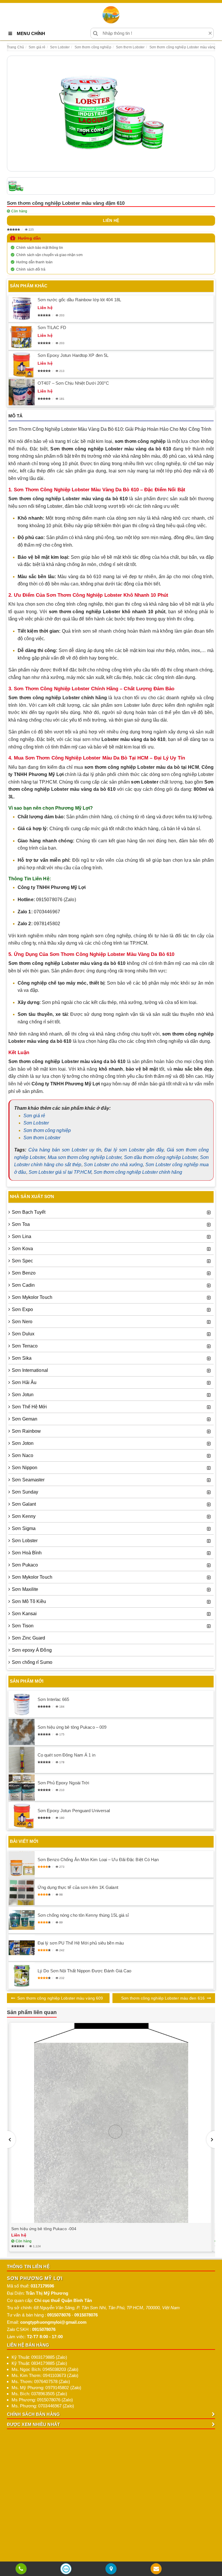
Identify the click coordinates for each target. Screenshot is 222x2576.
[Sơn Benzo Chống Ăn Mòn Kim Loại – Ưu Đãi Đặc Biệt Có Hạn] (22, 1864)
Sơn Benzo (24, 1273)
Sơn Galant (24, 1504)
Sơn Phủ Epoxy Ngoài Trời (63, 1783)
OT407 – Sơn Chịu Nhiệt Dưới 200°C (73, 383)
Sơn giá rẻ (34, 1116)
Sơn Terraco (25, 1346)
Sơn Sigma (24, 1528)
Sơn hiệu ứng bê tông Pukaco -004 (44, 2229)
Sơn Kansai (24, 1614)
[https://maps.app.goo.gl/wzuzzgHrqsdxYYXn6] (111, 2569)
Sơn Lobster (36, 1123)
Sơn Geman (25, 1419)
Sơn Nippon (25, 1468)
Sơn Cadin (23, 1285)
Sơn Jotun (23, 1395)
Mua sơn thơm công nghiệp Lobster (85, 1157)
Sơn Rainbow (26, 1431)
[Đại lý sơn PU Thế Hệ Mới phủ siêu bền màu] (22, 1948)
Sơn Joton (23, 1443)
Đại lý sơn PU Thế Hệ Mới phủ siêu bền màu (81, 1943)
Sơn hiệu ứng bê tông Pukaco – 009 (72, 1727)
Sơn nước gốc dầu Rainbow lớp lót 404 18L (79, 300)
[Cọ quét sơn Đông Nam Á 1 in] (22, 1760)
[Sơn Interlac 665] (22, 1704)
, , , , (107, 2308)
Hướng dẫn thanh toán (34, 262)
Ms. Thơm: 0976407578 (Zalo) (41, 2381)
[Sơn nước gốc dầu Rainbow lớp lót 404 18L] (22, 309)
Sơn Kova (22, 1249)
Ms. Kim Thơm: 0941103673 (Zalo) (45, 2375)
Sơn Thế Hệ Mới (29, 1407)
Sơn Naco (23, 1455)
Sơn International (30, 1370)
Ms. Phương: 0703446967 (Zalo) (43, 2406)
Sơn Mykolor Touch (32, 1297)
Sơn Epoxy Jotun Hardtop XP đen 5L (73, 355)
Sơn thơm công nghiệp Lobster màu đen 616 (163, 1998)
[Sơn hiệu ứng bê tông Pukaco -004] (111, 2123)
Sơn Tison (23, 1626)
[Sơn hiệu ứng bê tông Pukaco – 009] (22, 1732)
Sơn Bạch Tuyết (29, 1212)
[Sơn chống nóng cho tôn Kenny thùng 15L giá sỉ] (22, 1920)
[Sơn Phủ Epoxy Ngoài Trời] (22, 1788)
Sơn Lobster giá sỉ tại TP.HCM (60, 1172)
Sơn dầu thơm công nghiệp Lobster (161, 1157)
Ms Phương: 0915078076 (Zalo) (42, 2400)
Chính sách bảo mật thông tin (40, 248)
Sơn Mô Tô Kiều (29, 1601)
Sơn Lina (22, 1236)
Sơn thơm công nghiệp (47, 1130)
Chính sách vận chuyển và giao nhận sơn (49, 255)
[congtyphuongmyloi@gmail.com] (156, 2569)
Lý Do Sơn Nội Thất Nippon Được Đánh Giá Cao (84, 1971)
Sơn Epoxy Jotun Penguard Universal (74, 1811)
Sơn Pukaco (25, 1565)
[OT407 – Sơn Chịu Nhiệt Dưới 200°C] (22, 392)
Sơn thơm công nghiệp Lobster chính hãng (138, 1172)
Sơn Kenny (24, 1516)
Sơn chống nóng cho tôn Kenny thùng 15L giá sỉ (83, 1915)
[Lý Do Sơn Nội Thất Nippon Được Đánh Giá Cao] (22, 1976)
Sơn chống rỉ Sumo (32, 1662)
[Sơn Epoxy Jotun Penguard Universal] (22, 1816)
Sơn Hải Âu (24, 1382)
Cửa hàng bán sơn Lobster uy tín (65, 1150)
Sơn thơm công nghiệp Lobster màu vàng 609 (60, 1998)
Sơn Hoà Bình (27, 1553)
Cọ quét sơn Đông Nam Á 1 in (66, 1755)
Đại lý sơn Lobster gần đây (134, 1150)
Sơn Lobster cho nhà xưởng (113, 1165)
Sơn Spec (22, 1261)
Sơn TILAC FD (52, 327)
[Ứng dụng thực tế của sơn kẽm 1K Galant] (22, 1892)
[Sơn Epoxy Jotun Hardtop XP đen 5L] (22, 364)
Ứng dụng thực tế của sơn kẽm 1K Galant (78, 1887)
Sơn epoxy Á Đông (32, 1650)
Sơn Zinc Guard (28, 1638)
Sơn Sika (22, 1358)
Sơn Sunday (25, 1492)
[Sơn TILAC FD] (22, 337)
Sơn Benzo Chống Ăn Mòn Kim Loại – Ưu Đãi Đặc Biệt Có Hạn (98, 1860)
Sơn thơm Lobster (42, 1138)
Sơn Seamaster (28, 1480)
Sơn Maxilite (25, 1589)
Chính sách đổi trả (31, 269)
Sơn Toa (21, 1224)
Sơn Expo (22, 1309)
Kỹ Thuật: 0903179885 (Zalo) (39, 2357)
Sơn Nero (22, 1322)
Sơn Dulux (23, 1334)
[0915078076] (21, 2569)
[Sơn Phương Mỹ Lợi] (111, 15)
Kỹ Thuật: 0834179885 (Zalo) (39, 2363)
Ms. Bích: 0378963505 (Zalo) (39, 2394)
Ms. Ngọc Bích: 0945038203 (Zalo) (45, 2369)
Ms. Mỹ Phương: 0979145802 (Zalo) (46, 2388)
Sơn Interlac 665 (53, 1699)
